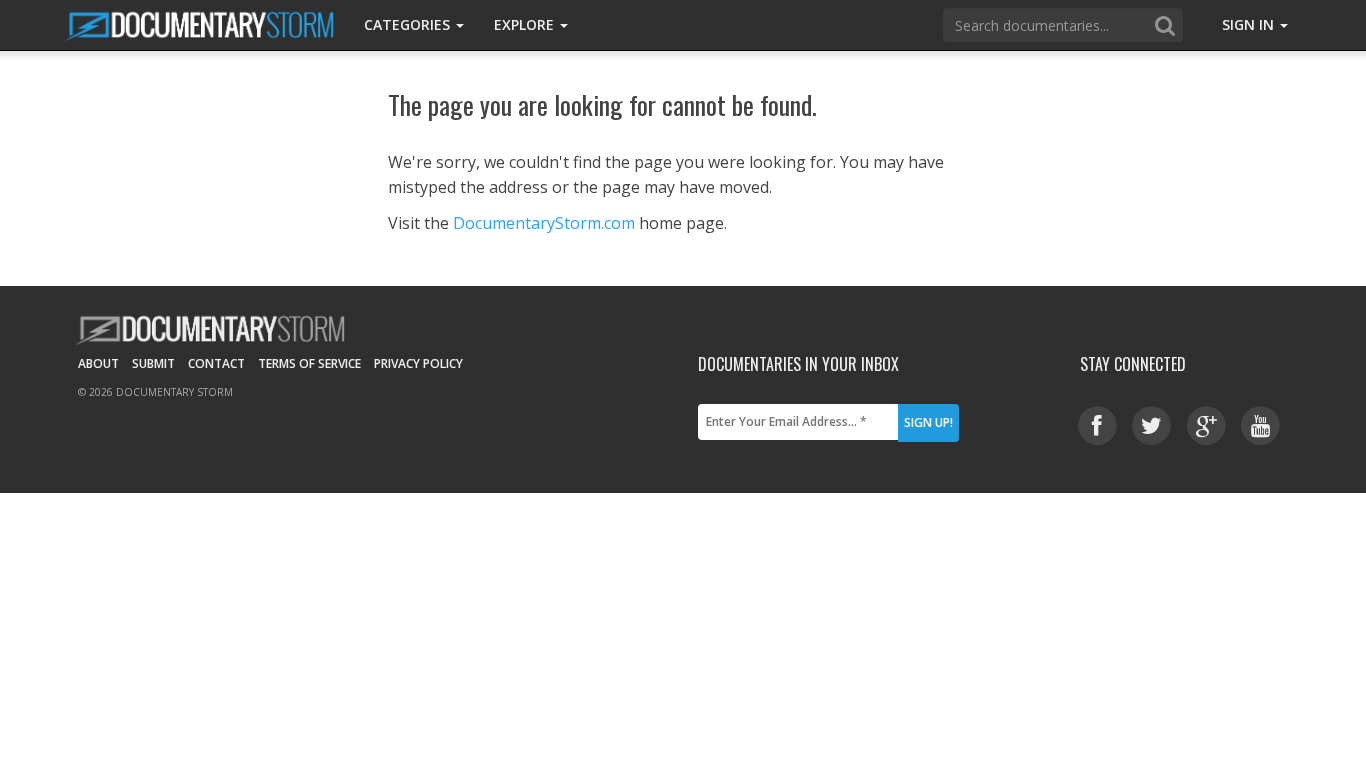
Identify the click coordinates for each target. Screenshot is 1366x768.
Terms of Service (309, 363)
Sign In (1250, 24)
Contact (216, 363)
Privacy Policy (418, 363)
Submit (153, 363)
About (98, 363)
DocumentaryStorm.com (544, 223)
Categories (409, 24)
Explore (526, 24)
